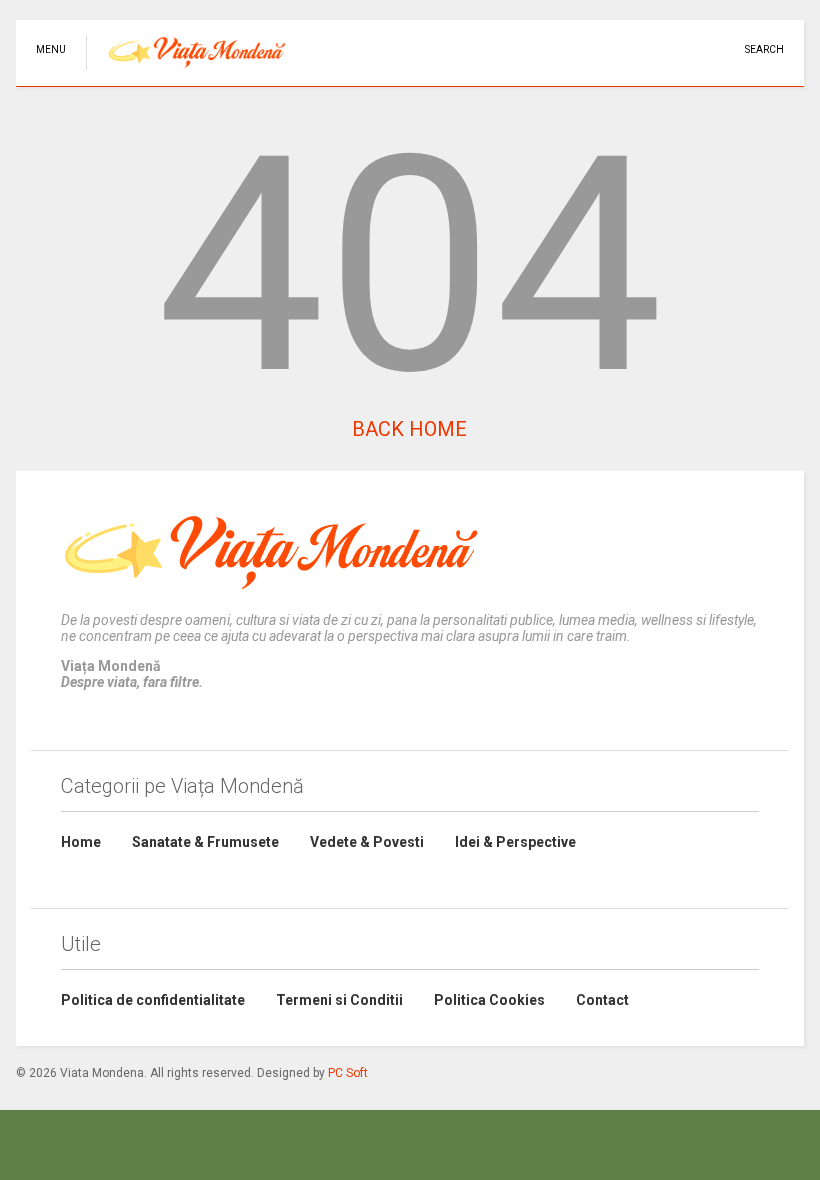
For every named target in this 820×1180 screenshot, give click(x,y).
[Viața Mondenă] (186, 71)
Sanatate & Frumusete (205, 842)
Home (81, 842)
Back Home (409, 429)
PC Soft (348, 1073)
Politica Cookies (489, 1000)
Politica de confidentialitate (153, 1000)
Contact (602, 1000)
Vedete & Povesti (367, 842)
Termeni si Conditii (339, 1000)
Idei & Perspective (515, 842)
